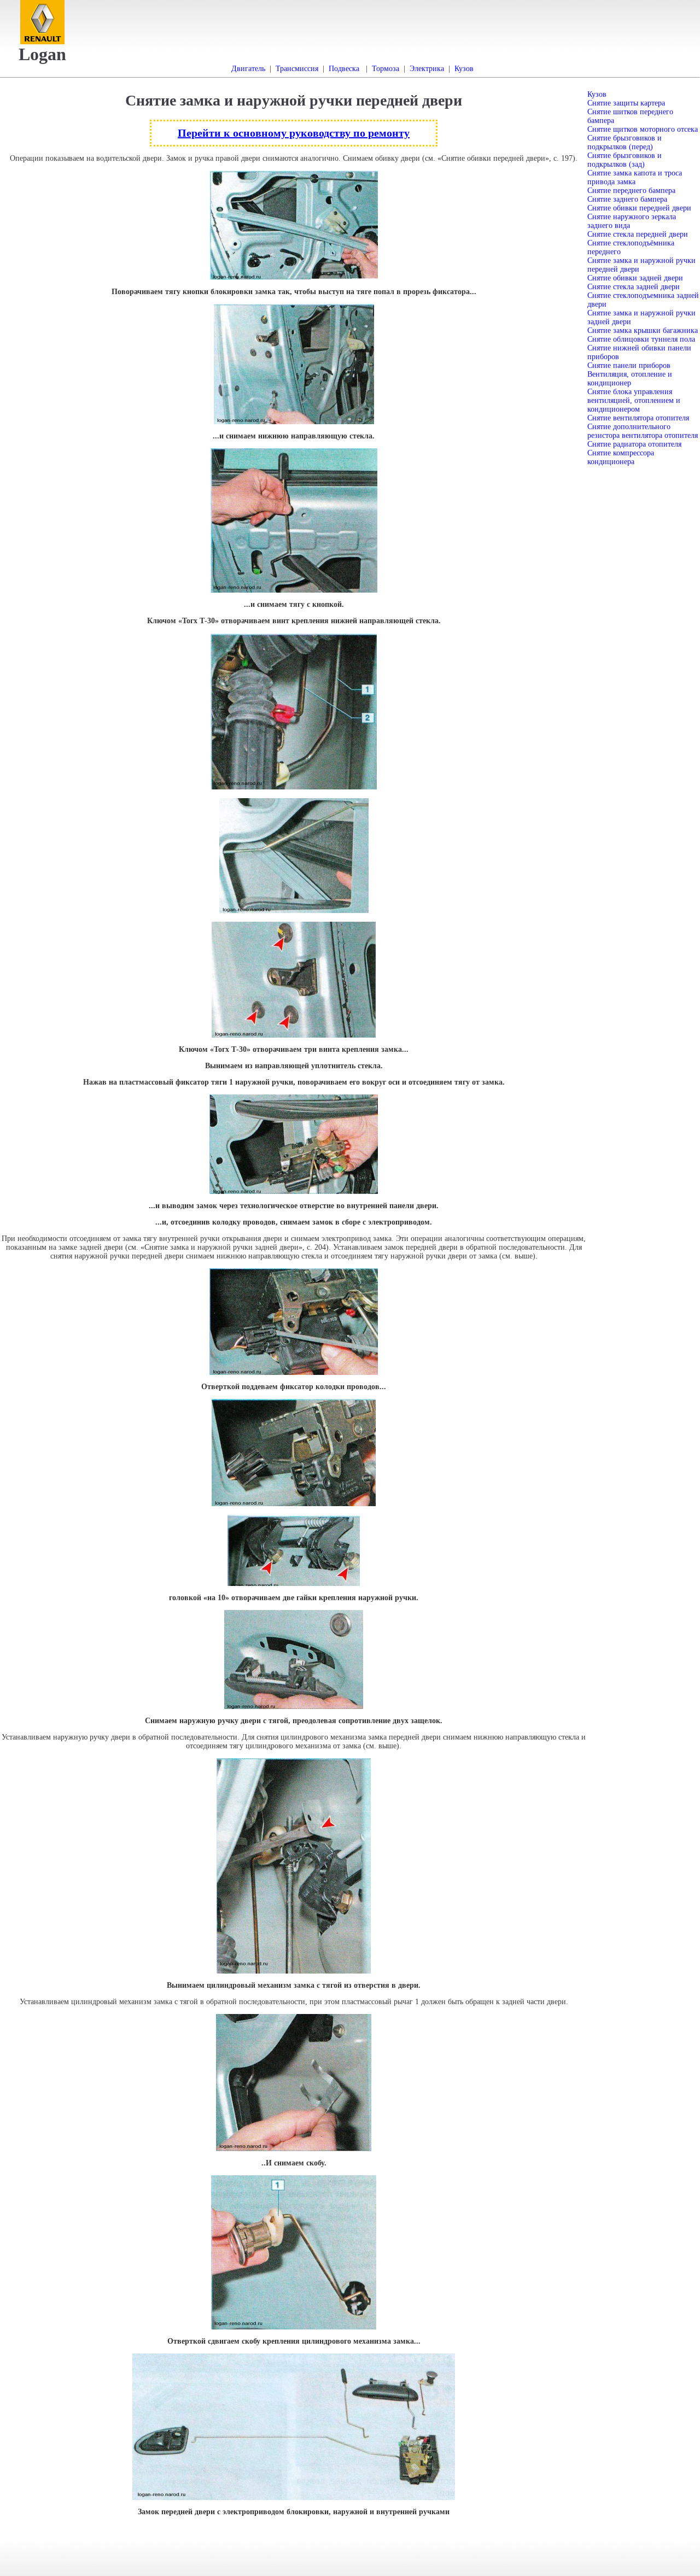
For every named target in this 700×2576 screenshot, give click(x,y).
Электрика (427, 69)
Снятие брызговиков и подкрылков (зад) (625, 160)
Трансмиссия (297, 69)
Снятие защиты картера (626, 103)
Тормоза (386, 69)
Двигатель (248, 69)
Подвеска (344, 69)
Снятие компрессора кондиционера (621, 457)
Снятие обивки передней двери (639, 208)
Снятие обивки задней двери (635, 278)
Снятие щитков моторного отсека (643, 129)
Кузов (464, 69)
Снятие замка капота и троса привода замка (635, 177)
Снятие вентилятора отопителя (638, 418)
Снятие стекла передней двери (638, 234)
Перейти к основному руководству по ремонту (294, 133)
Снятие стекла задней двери (634, 287)
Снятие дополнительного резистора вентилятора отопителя (643, 431)
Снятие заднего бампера (627, 199)
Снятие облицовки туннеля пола (641, 339)
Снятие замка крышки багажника (643, 330)
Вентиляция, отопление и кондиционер (630, 379)
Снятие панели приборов (629, 365)
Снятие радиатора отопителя (634, 444)
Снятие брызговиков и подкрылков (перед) (625, 142)
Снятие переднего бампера (631, 191)
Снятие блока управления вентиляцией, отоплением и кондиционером (634, 400)
